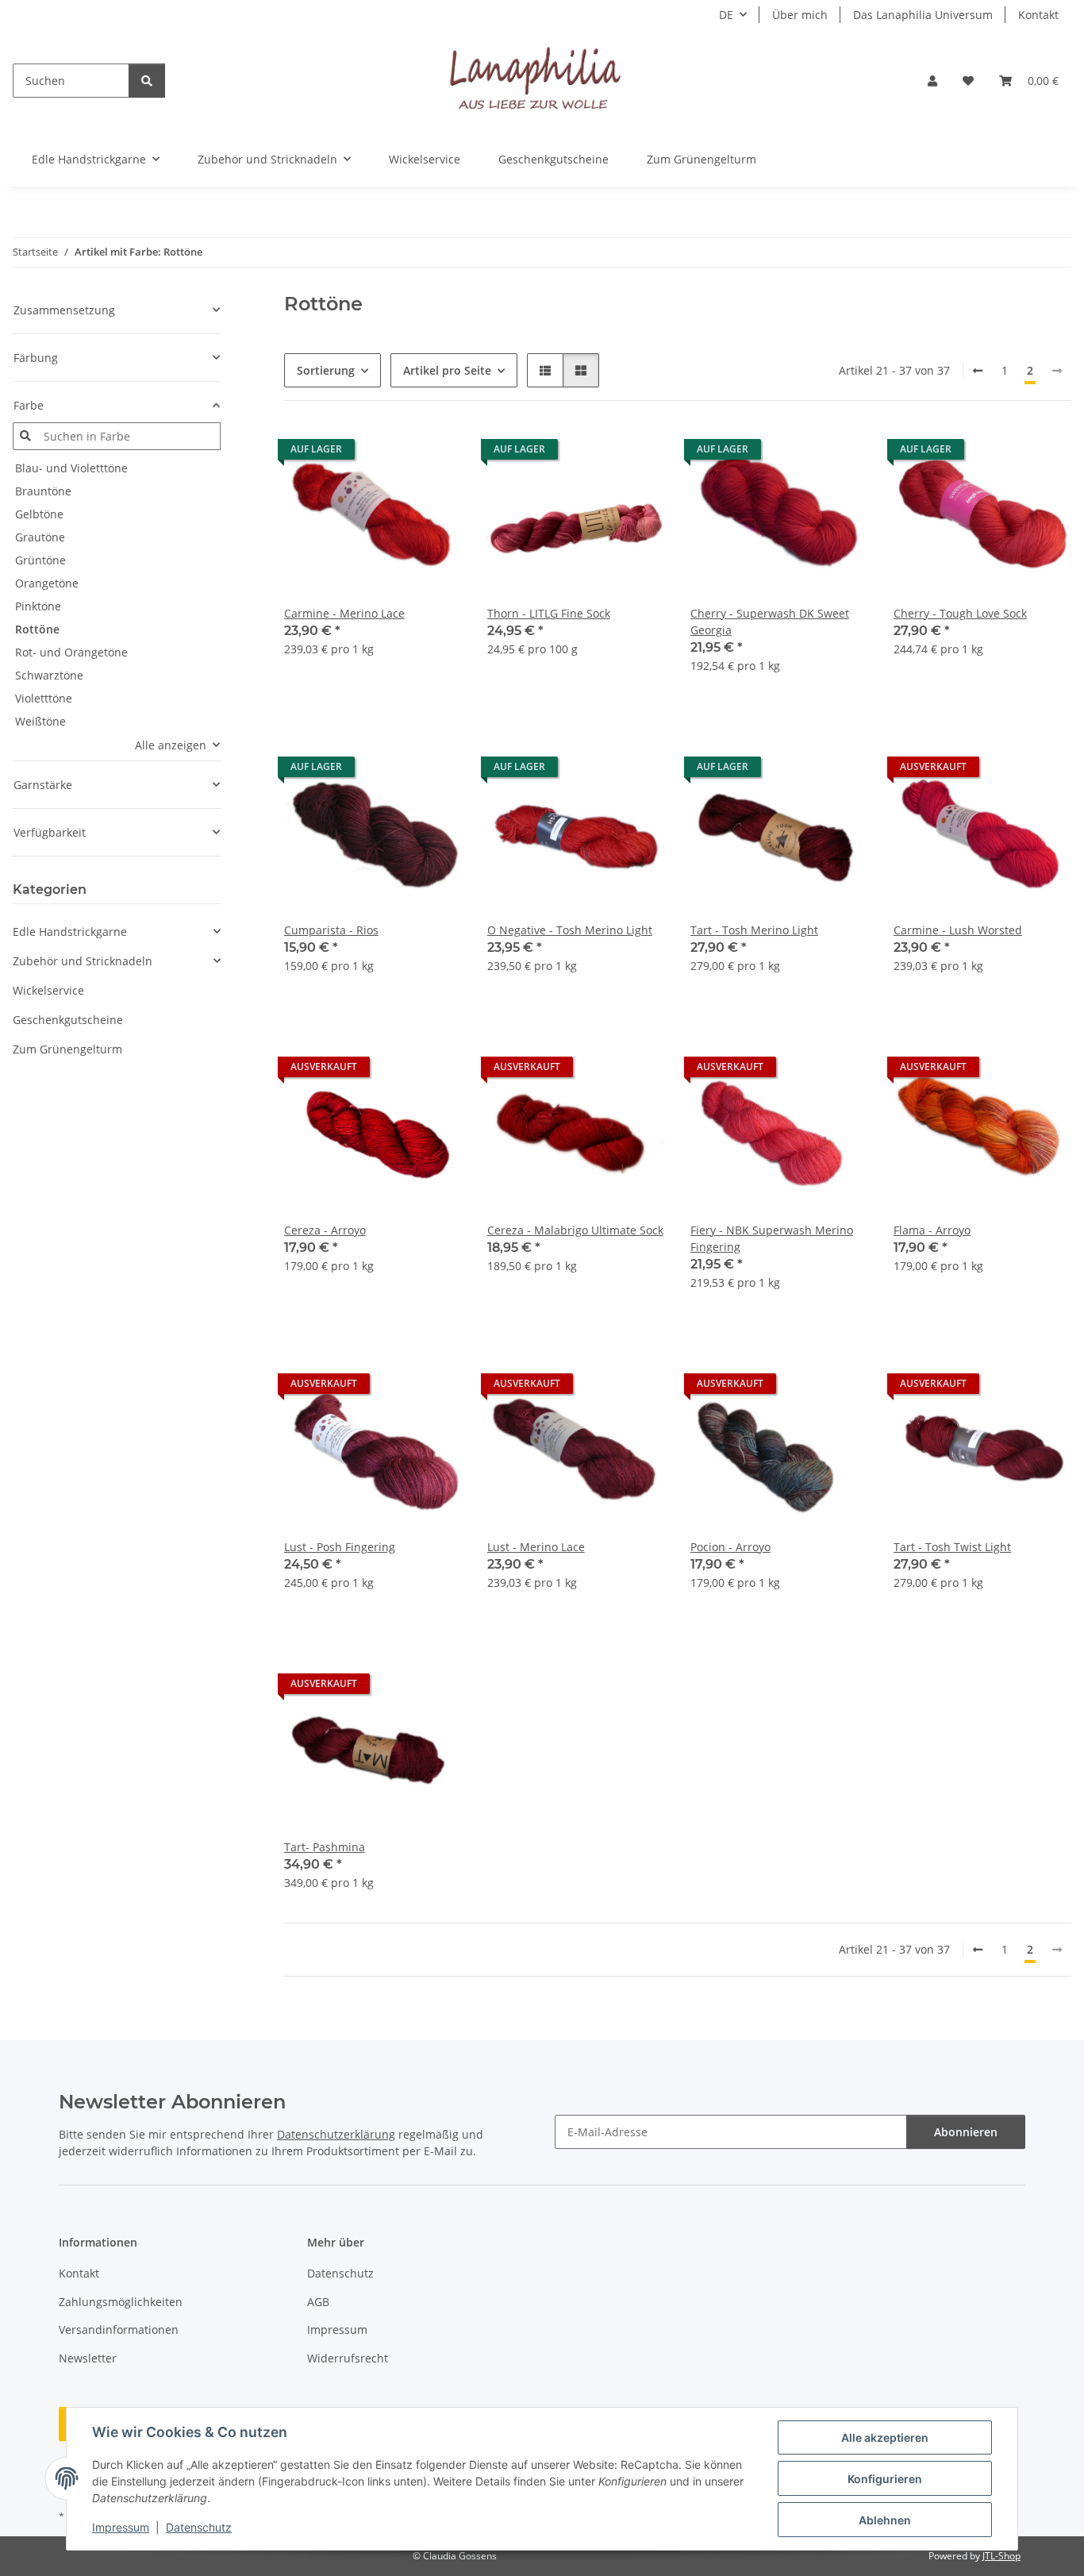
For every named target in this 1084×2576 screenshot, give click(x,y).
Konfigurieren (885, 2479)
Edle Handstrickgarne (70, 932)
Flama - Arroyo (932, 1230)
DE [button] (726, 15)
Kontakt (1038, 15)
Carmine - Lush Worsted (958, 930)
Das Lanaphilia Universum (923, 15)
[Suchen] (147, 81)
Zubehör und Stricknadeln (83, 961)
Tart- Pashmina (325, 1847)
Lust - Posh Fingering (340, 1547)
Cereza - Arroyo (325, 1230)
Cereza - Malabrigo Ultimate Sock (575, 1230)
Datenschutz (199, 2527)
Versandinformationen (119, 2330)
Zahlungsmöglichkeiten (121, 2302)
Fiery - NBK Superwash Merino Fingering (772, 1238)
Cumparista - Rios (331, 930)
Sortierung (326, 370)
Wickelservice (48, 990)
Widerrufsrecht (348, 2358)
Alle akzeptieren (885, 2437)
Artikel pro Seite (447, 370)
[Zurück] (978, 371)
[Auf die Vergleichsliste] (394, 453)
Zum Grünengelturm (67, 1049)
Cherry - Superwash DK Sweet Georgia (770, 622)
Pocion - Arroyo (730, 1547)
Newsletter (88, 2358)
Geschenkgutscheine (68, 1020)
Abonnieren (966, 2132)
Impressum (121, 2527)
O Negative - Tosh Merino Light (570, 930)
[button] (932, 81)
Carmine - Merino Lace (344, 613)
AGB (318, 2302)
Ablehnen (885, 2520)
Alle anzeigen (171, 745)
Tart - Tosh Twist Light (952, 1547)
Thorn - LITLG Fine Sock (549, 613)
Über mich (800, 15)
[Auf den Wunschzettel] (435, 453)
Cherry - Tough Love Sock (960, 613)
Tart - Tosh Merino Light (754, 930)
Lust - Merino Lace (536, 1547)
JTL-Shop (1001, 2556)
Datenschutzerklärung (336, 2134)
